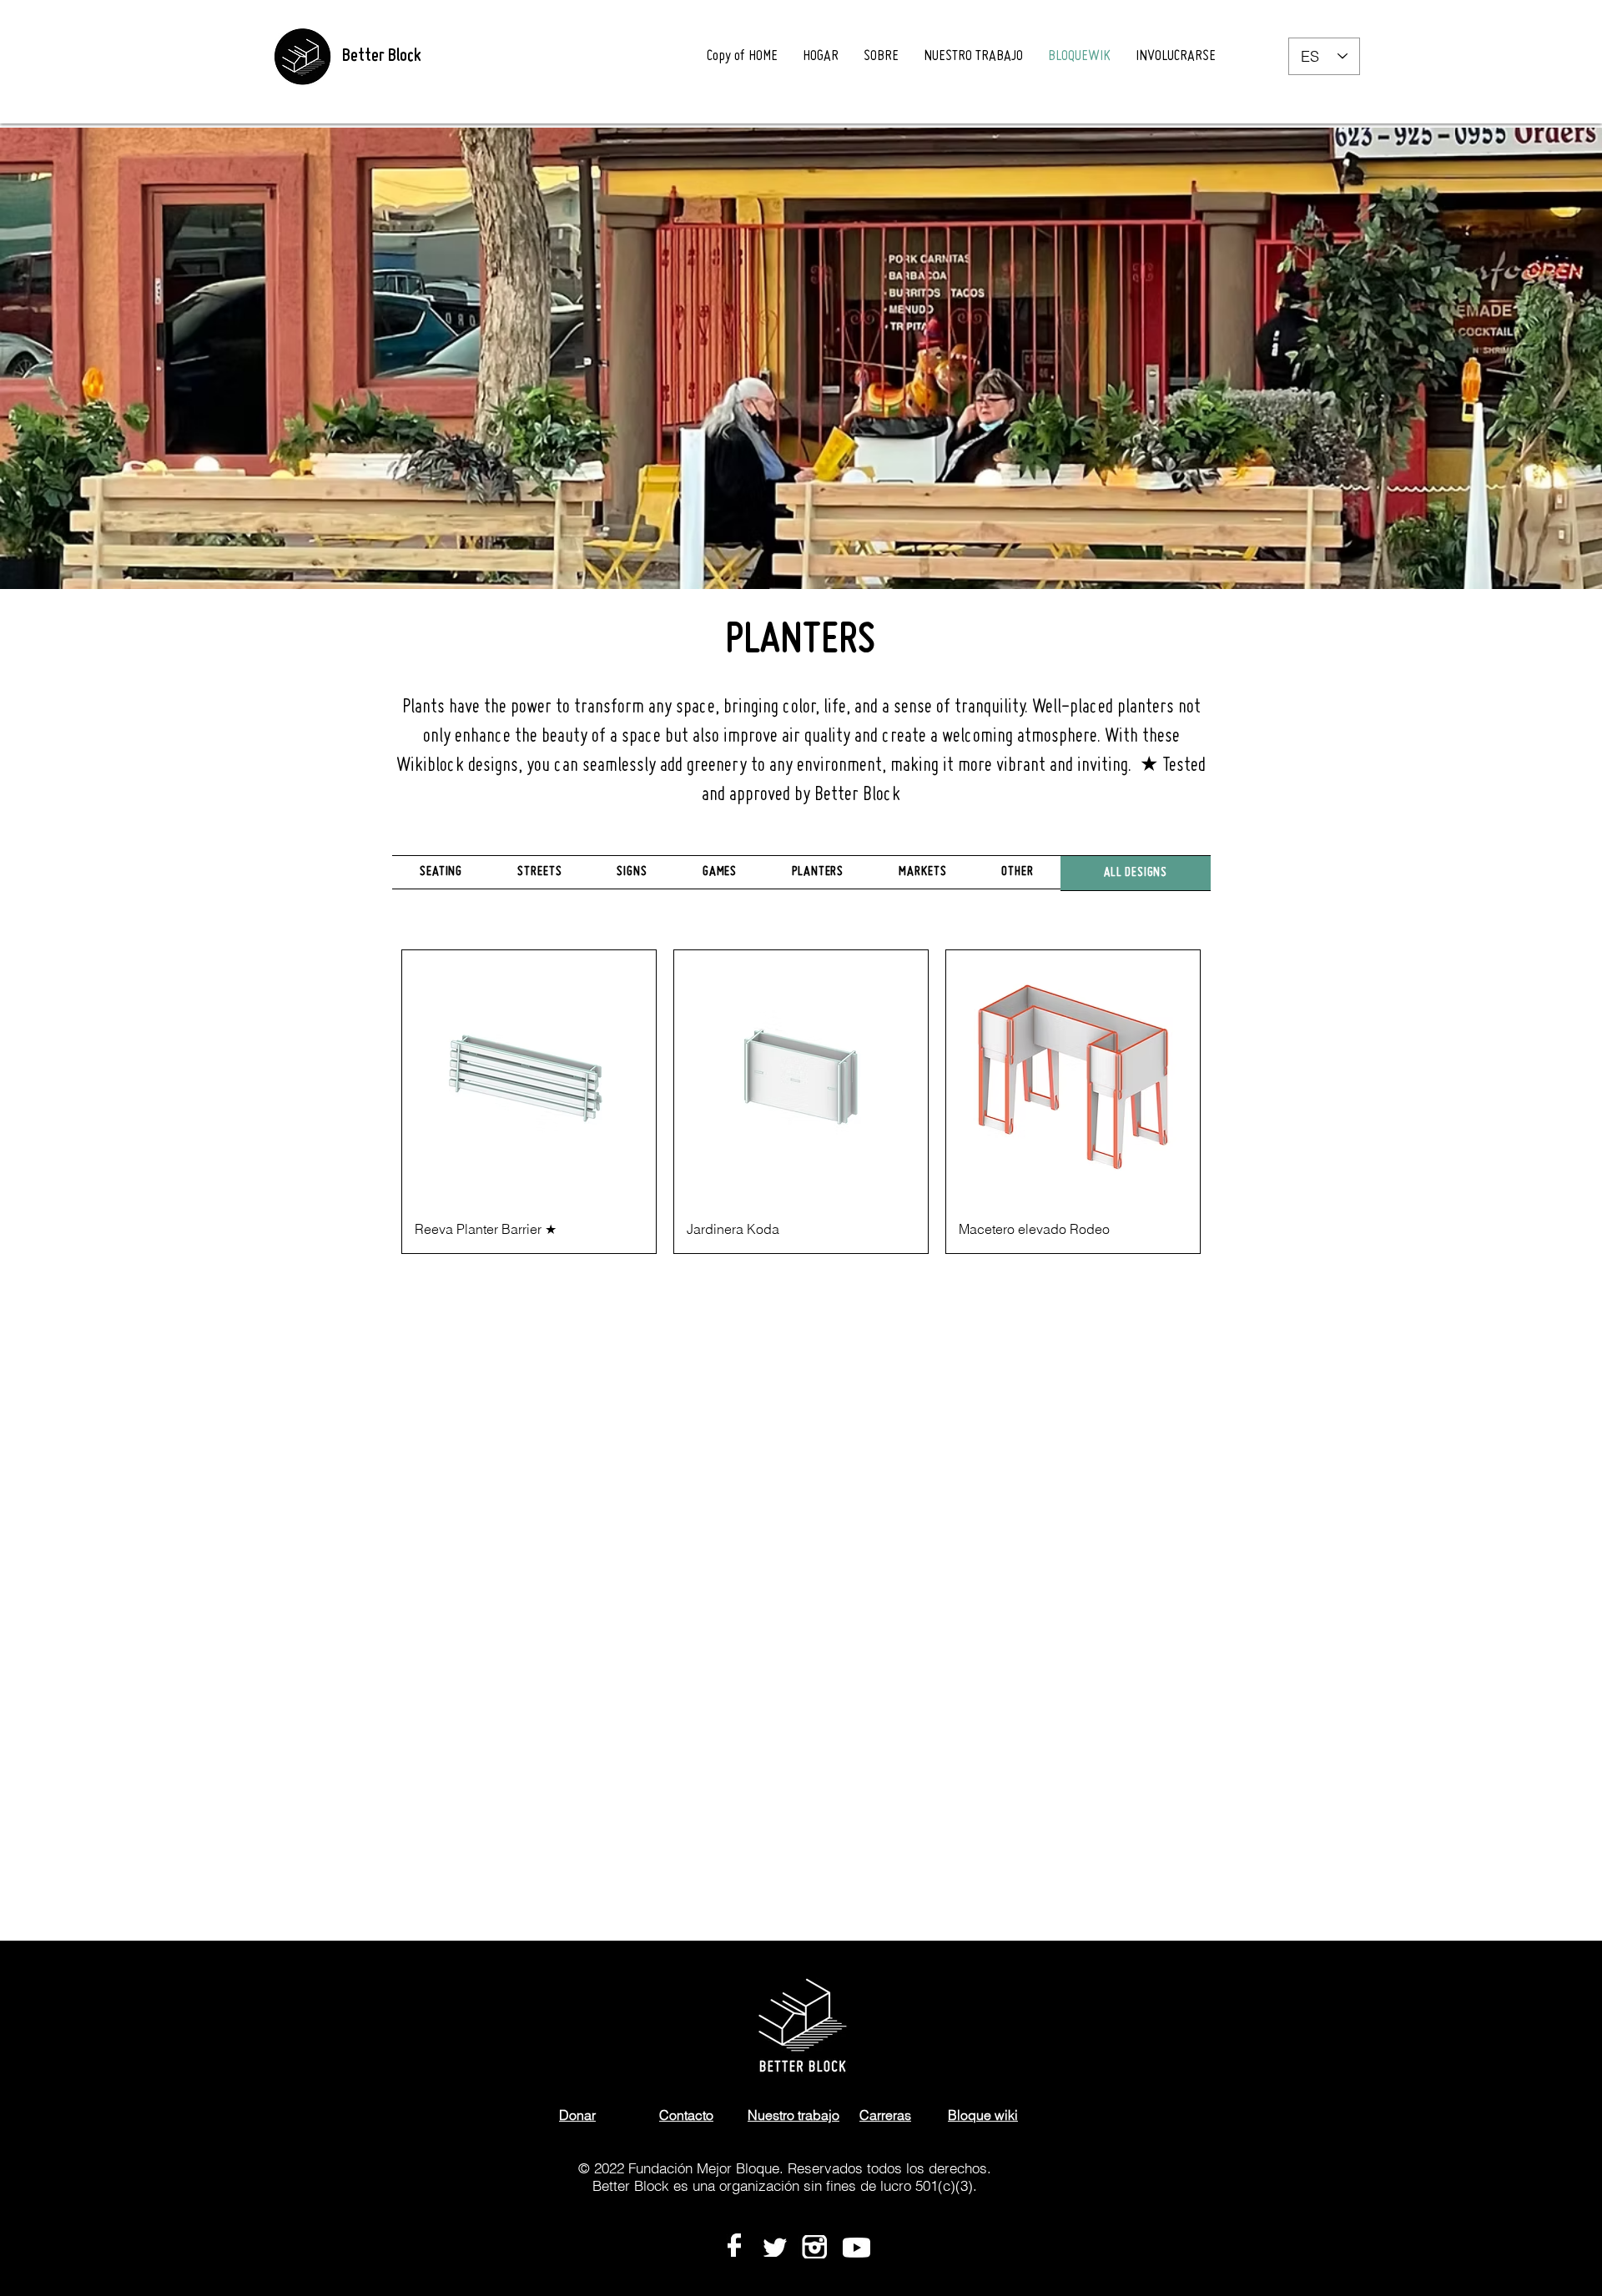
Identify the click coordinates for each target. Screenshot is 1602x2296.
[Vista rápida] (529, 1077)
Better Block (381, 57)
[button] (1017, 872)
